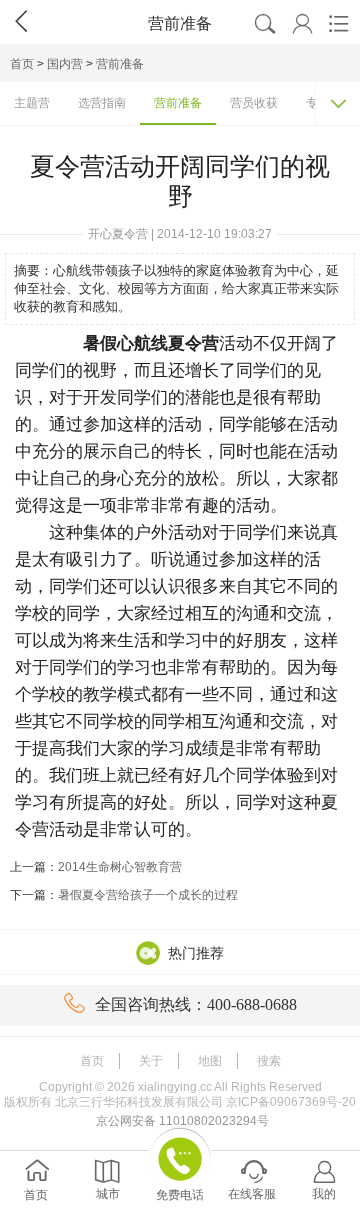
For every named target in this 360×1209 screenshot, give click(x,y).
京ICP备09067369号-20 (291, 1102)
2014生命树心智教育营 (120, 867)
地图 (210, 1061)
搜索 (269, 1061)
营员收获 (254, 103)
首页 (22, 64)
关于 (151, 1061)
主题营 (32, 103)
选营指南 (102, 103)
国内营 (65, 64)
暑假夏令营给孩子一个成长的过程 (148, 895)
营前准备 (120, 64)
